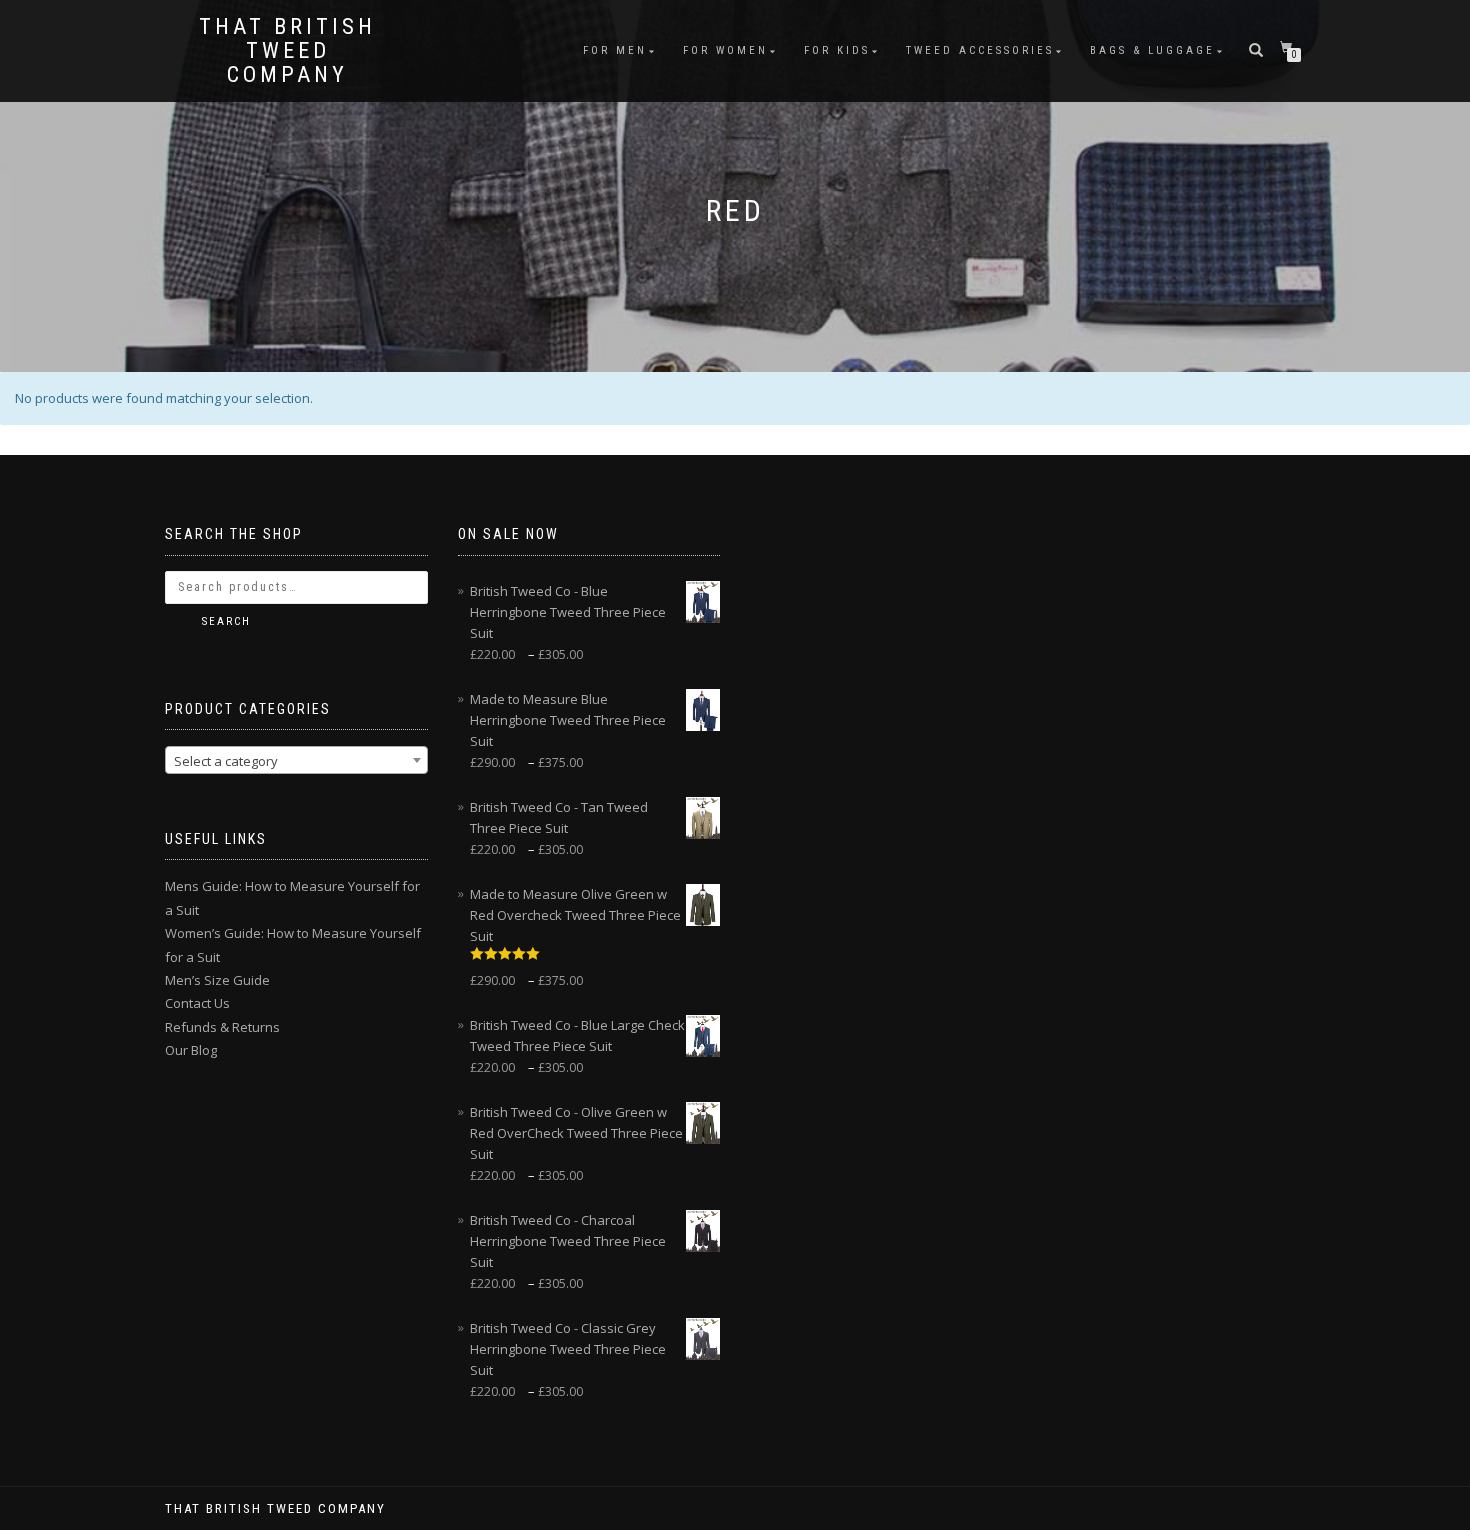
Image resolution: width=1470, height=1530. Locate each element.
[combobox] (296, 760)
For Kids (837, 50)
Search (226, 621)
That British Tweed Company (287, 51)
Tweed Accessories (980, 50)
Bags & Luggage (1152, 50)
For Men (615, 50)
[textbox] (296, 761)
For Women (725, 50)
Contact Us (197, 1003)
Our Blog (191, 1050)
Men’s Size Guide (217, 980)
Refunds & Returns (222, 1027)
